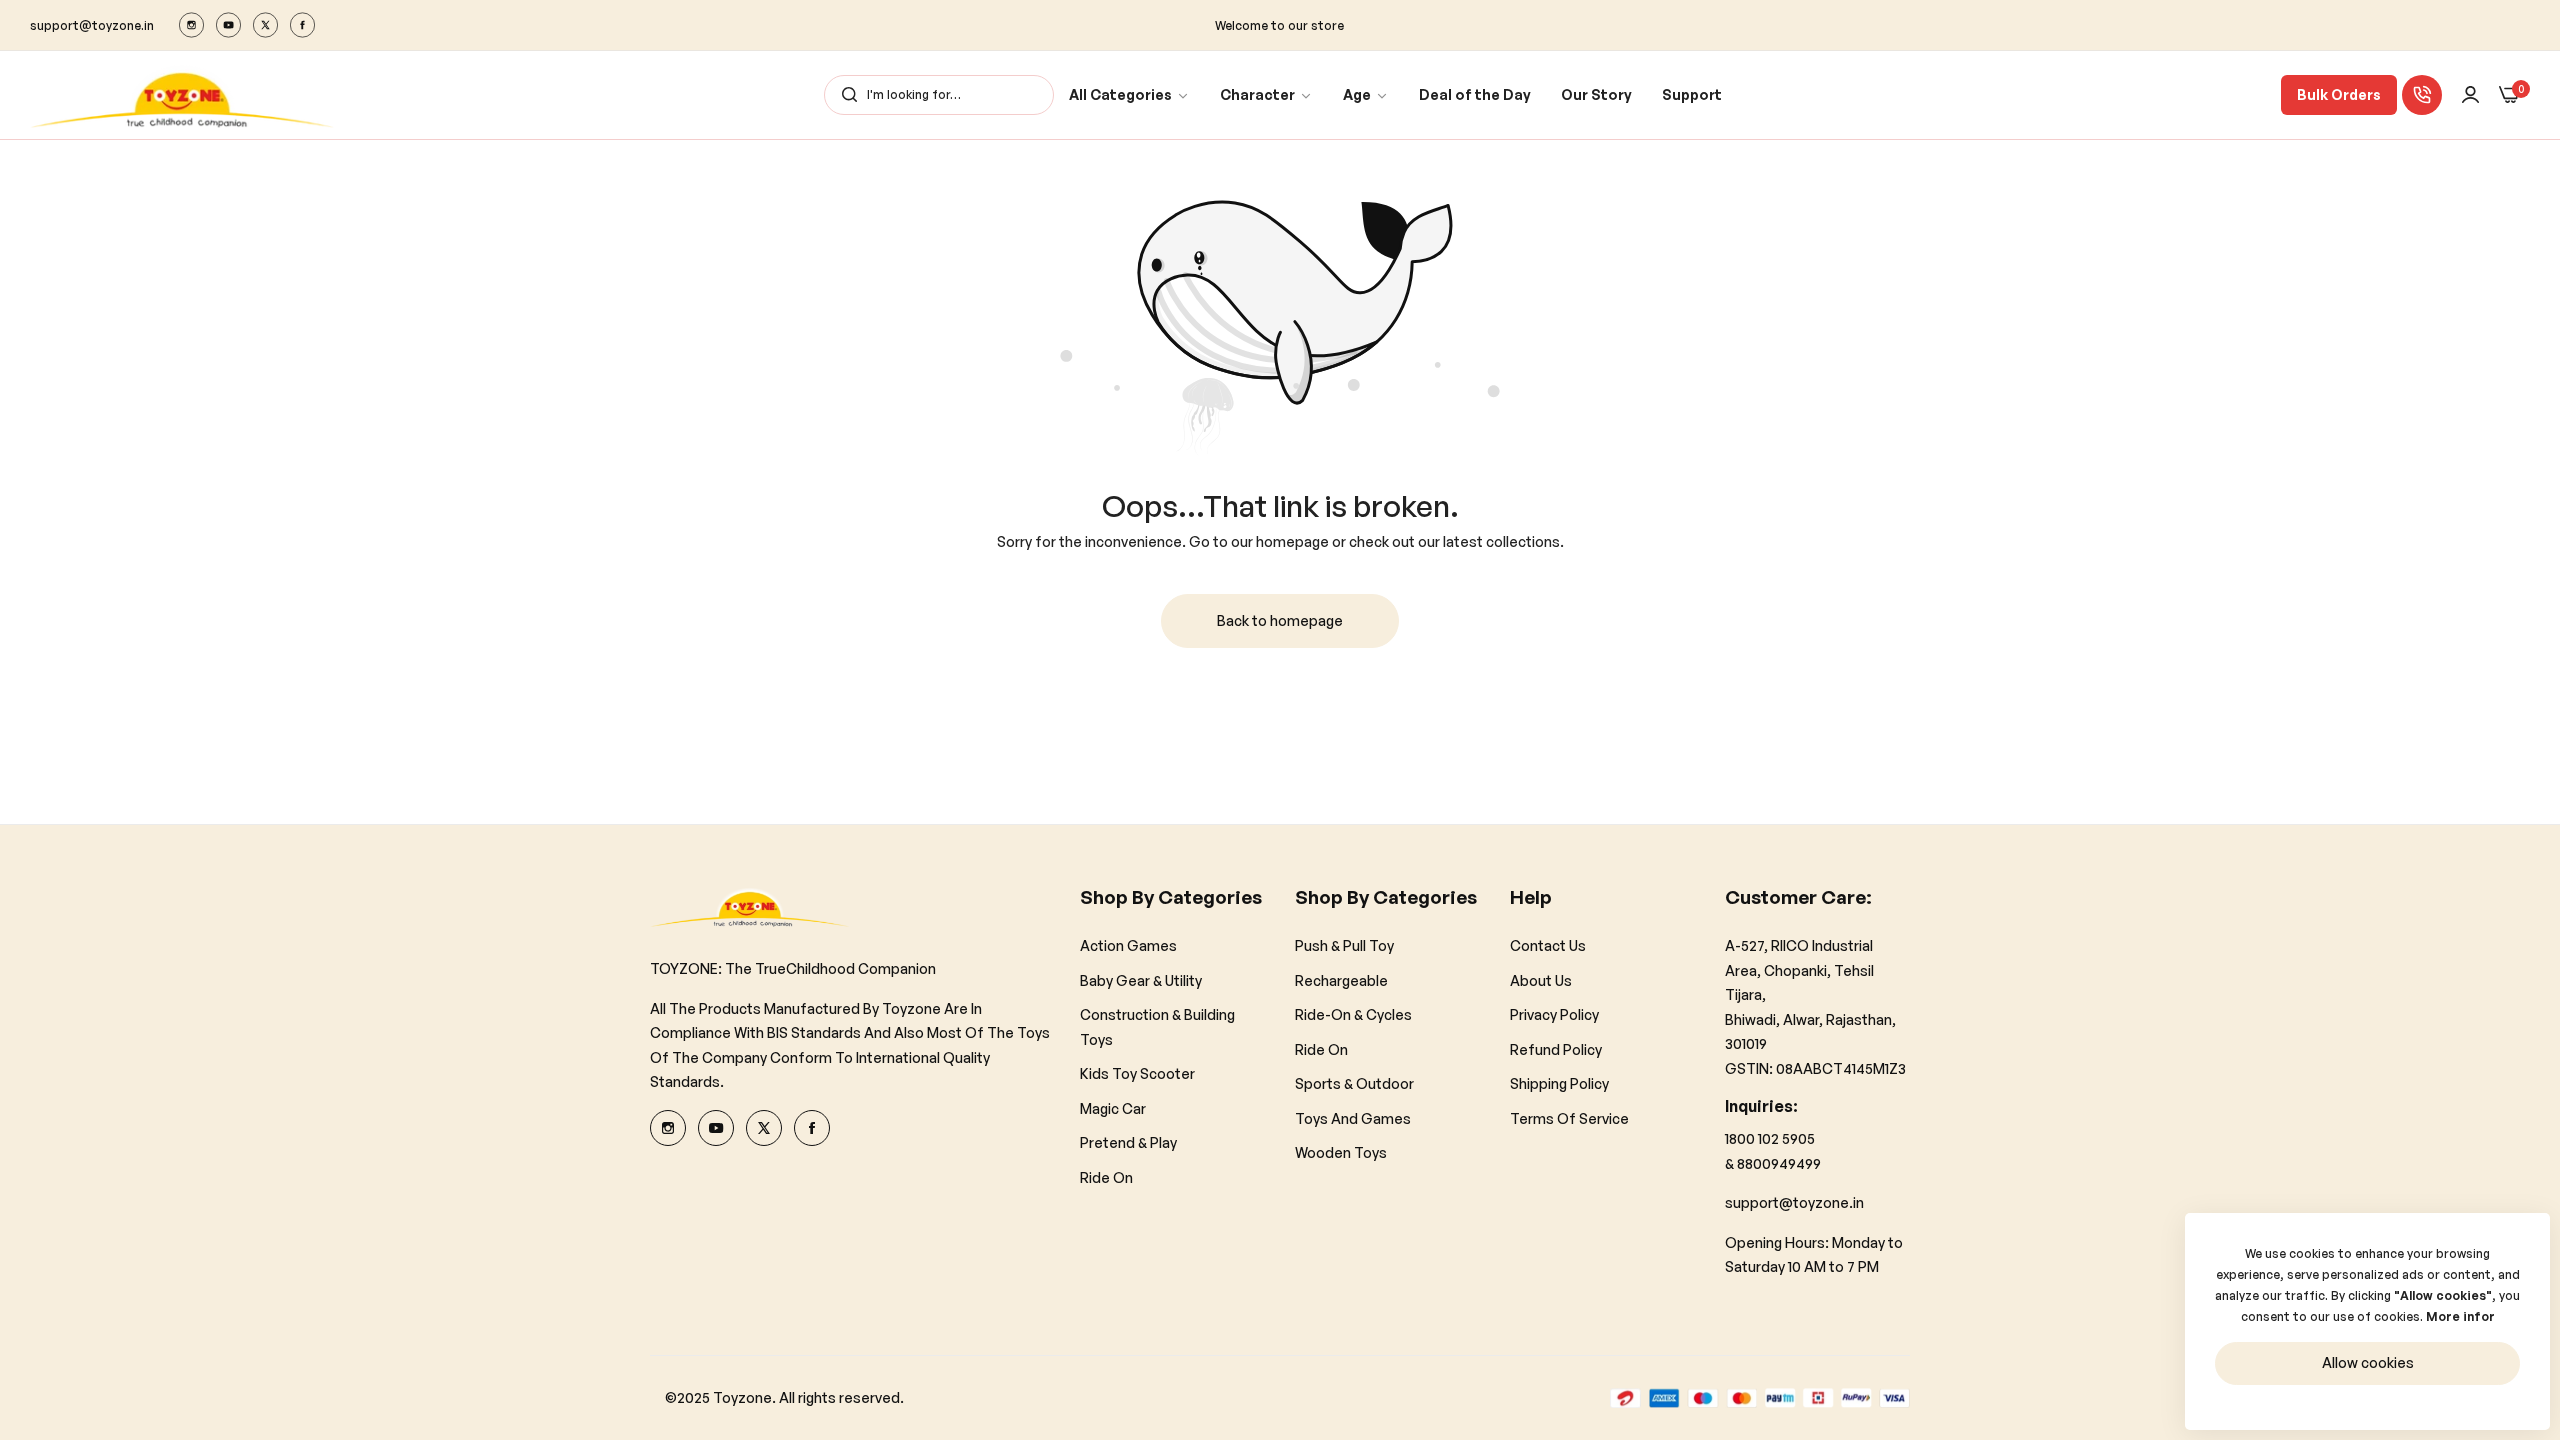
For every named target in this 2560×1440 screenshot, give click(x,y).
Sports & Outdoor (1354, 1083)
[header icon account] (2470, 95)
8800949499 (1779, 1163)
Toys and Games (1353, 1118)
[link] (1129, 95)
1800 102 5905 (1770, 1138)
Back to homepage (1280, 620)
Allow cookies (2368, 1362)
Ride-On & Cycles (1353, 1014)
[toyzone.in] (182, 95)
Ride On (1106, 1177)
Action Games (1128, 945)
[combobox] (939, 95)
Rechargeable (1341, 980)
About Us (1541, 980)
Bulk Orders (2339, 94)
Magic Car (1113, 1108)
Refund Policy (1556, 1049)
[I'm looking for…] (844, 95)
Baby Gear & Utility (1141, 980)
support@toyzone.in (1794, 1202)
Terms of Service (1569, 1118)
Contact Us (1548, 945)
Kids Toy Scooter (1137, 1073)
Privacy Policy (1554, 1014)
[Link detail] (191, 25)
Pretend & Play (1128, 1142)
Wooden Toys (1341, 1152)
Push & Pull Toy (1344, 945)
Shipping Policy (1559, 1083)
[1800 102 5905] (2422, 95)
